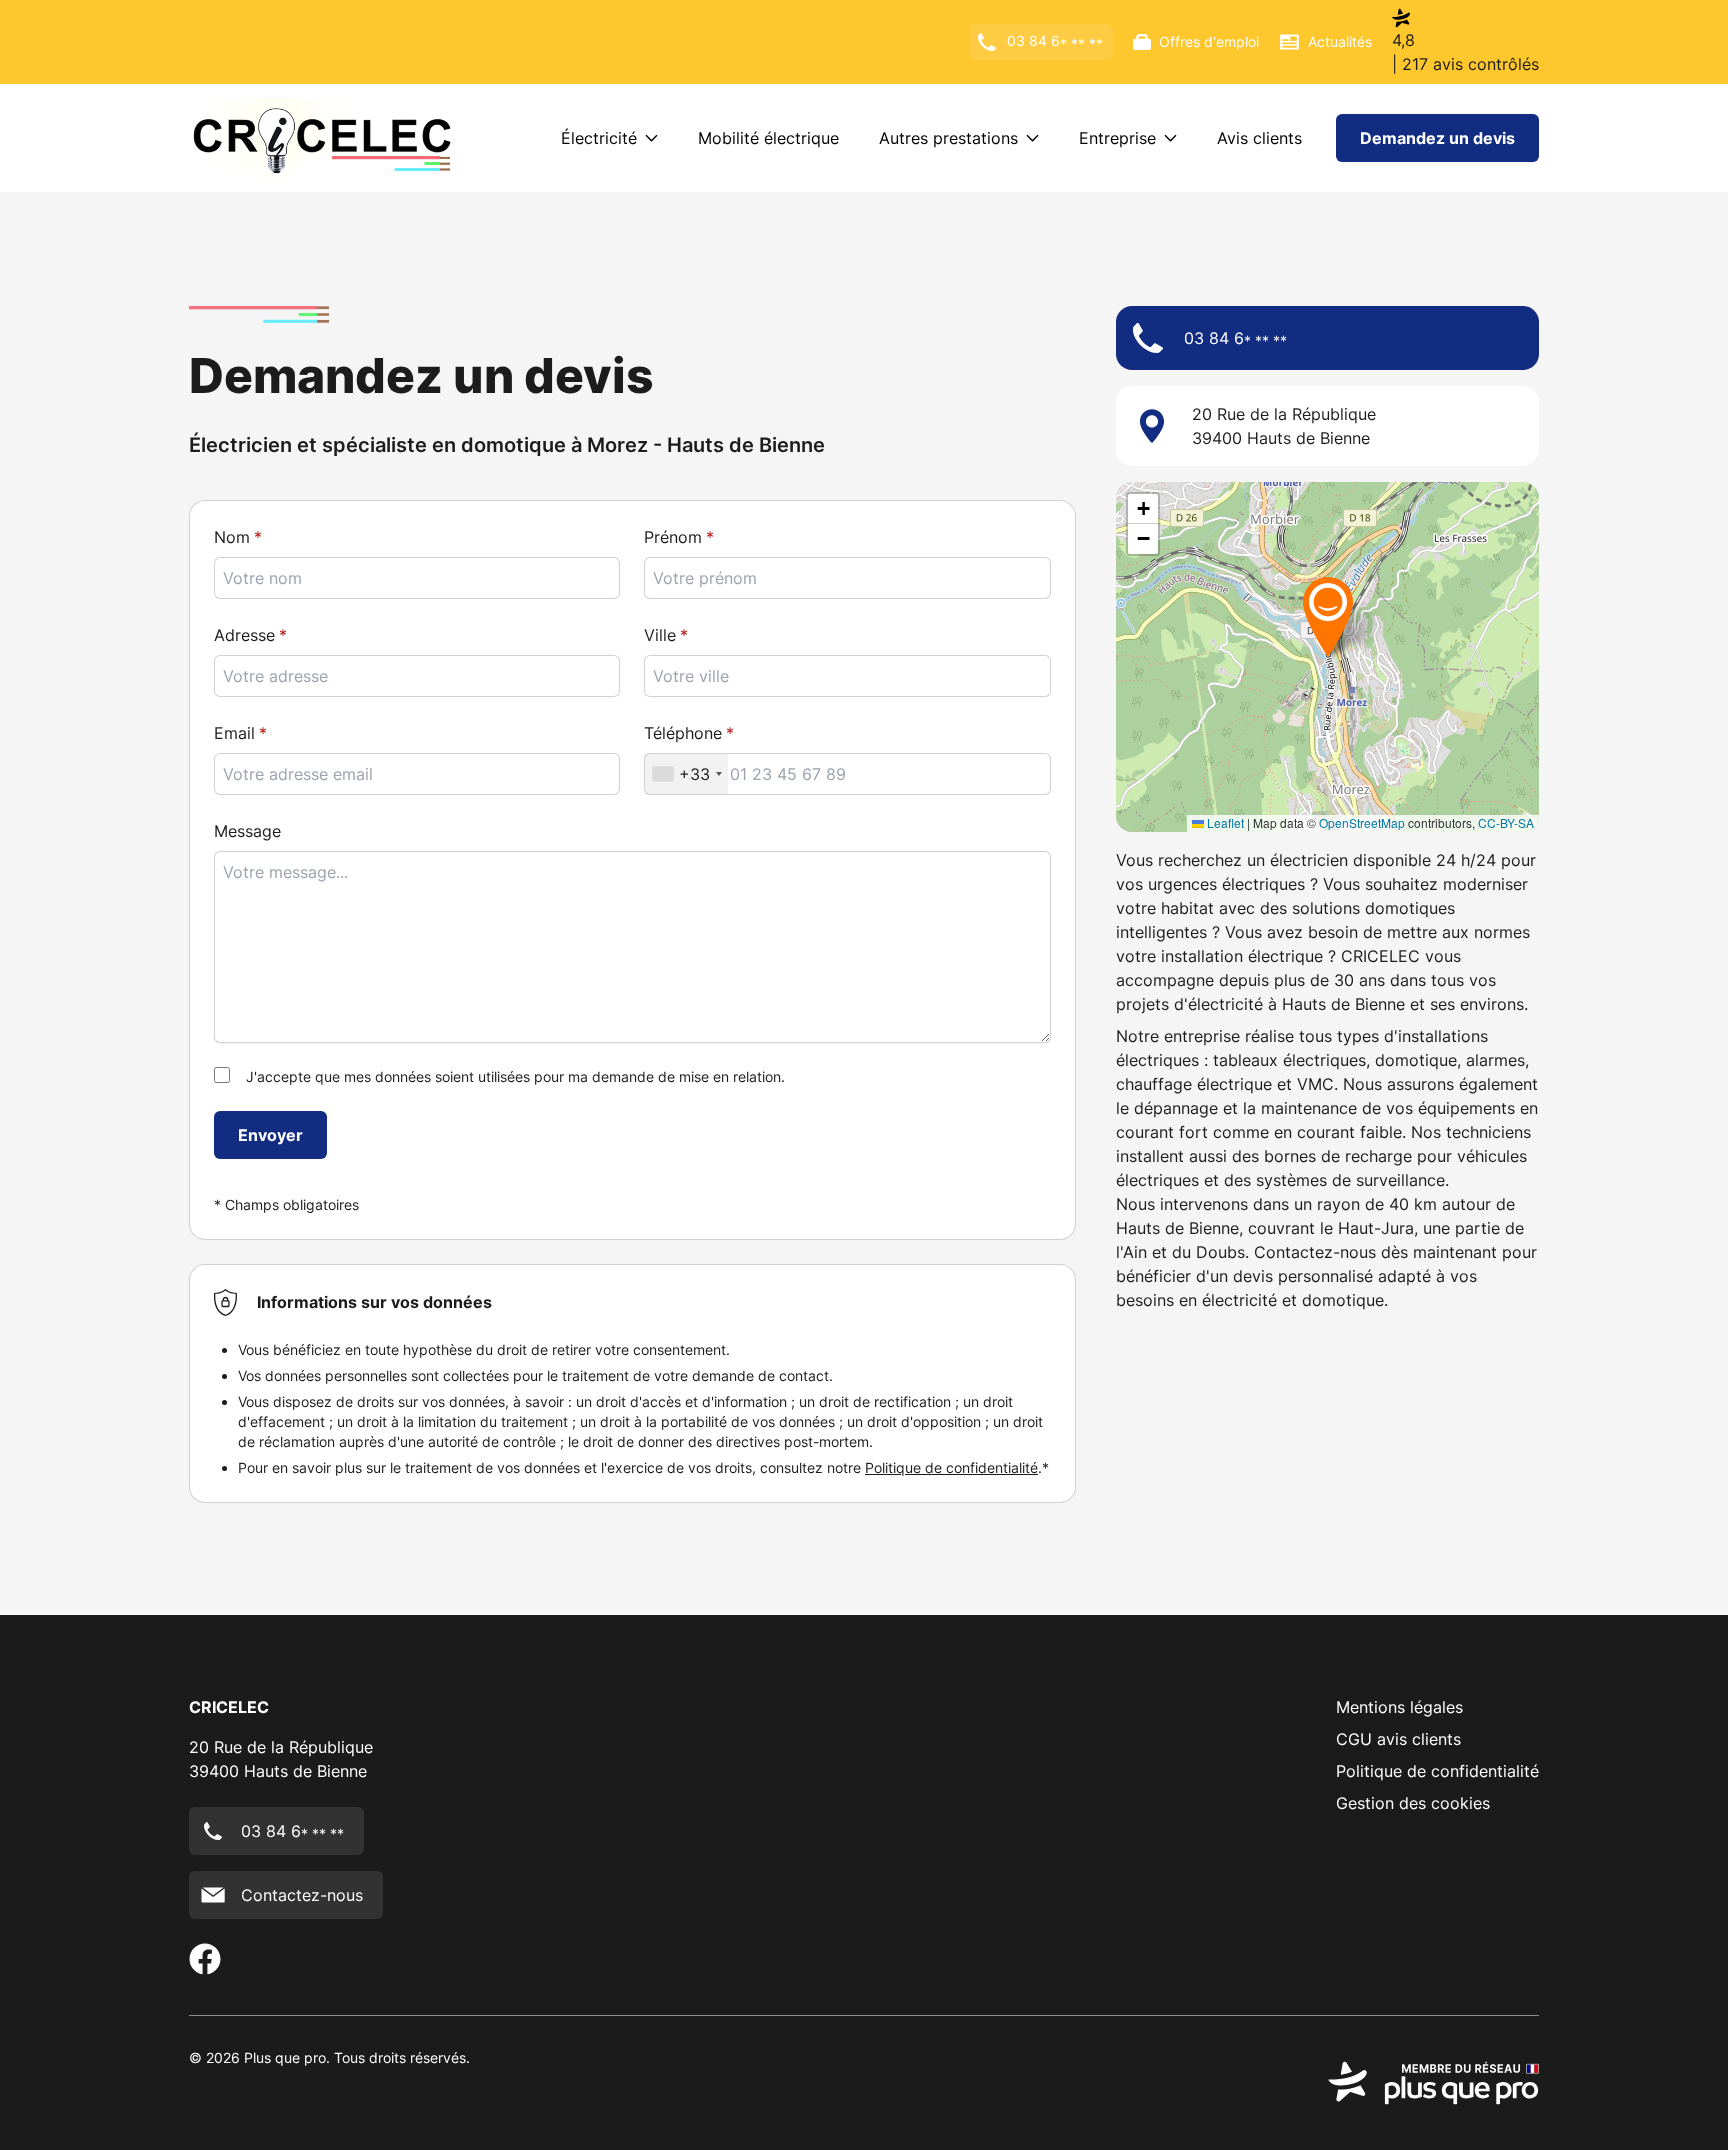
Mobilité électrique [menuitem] (768, 138)
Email (234, 733)
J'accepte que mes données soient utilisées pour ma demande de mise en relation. (515, 1076)
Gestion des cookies (1413, 1803)
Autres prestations (948, 138)
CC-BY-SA (1506, 822)
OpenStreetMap (1362, 822)
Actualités (1340, 41)
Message (247, 831)
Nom (232, 537)
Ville (660, 635)
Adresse (244, 635)
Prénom (673, 537)
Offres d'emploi (1209, 41)
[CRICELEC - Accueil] (322, 138)
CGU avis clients (1398, 1739)
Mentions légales (1399, 1707)
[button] (1328, 616)
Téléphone (683, 733)
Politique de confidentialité (951, 1467)
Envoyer (270, 1135)
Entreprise (1117, 138)
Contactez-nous (302, 1895)
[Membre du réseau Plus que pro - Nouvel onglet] (1433, 2083)
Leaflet (1224, 822)
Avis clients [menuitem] (1259, 138)
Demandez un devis (1437, 138)
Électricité (599, 138)
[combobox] (847, 676)
